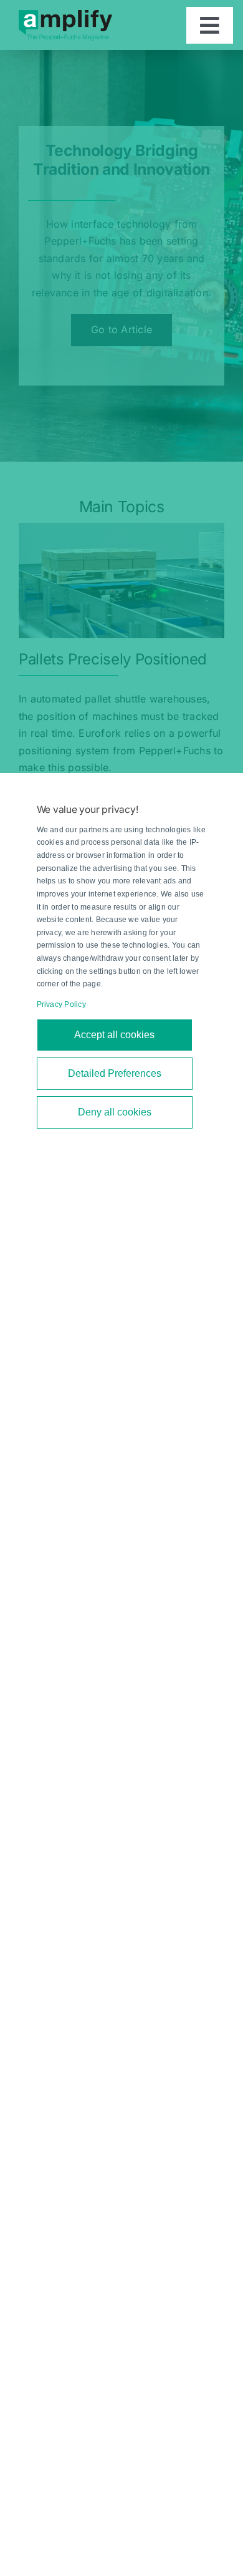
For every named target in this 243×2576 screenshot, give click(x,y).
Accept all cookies (114, 1035)
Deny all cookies (115, 1112)
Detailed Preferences (115, 1073)
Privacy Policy (61, 1004)
